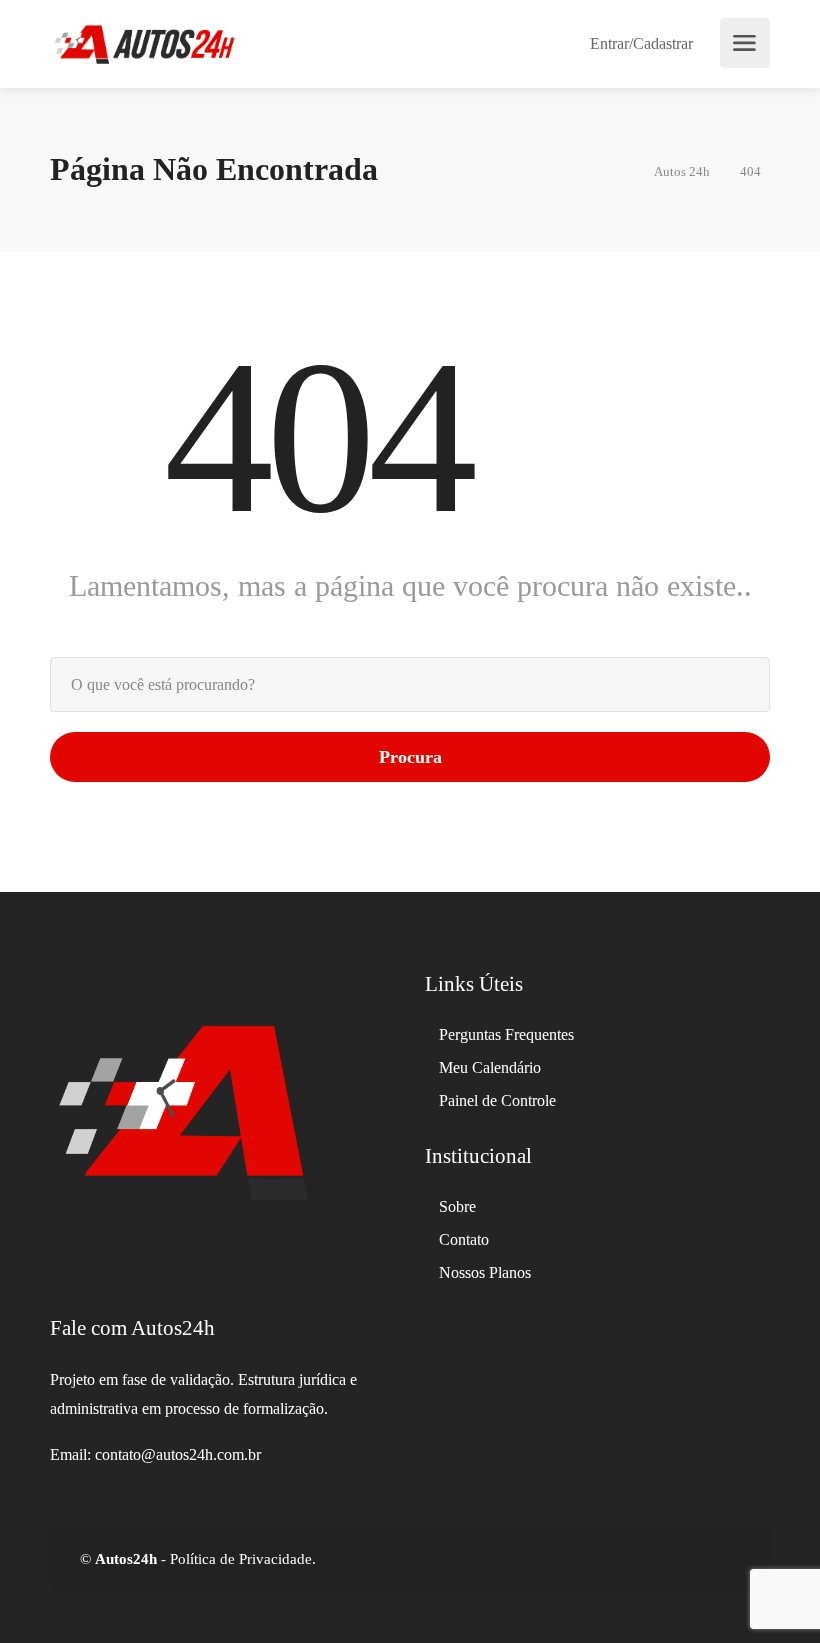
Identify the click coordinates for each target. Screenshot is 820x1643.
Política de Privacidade (239, 1559)
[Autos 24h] (144, 42)
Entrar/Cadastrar (639, 43)
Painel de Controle (497, 1100)
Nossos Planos (485, 1272)
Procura (410, 757)
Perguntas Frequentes (506, 1034)
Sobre (457, 1206)
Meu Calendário (490, 1067)
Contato (464, 1239)
